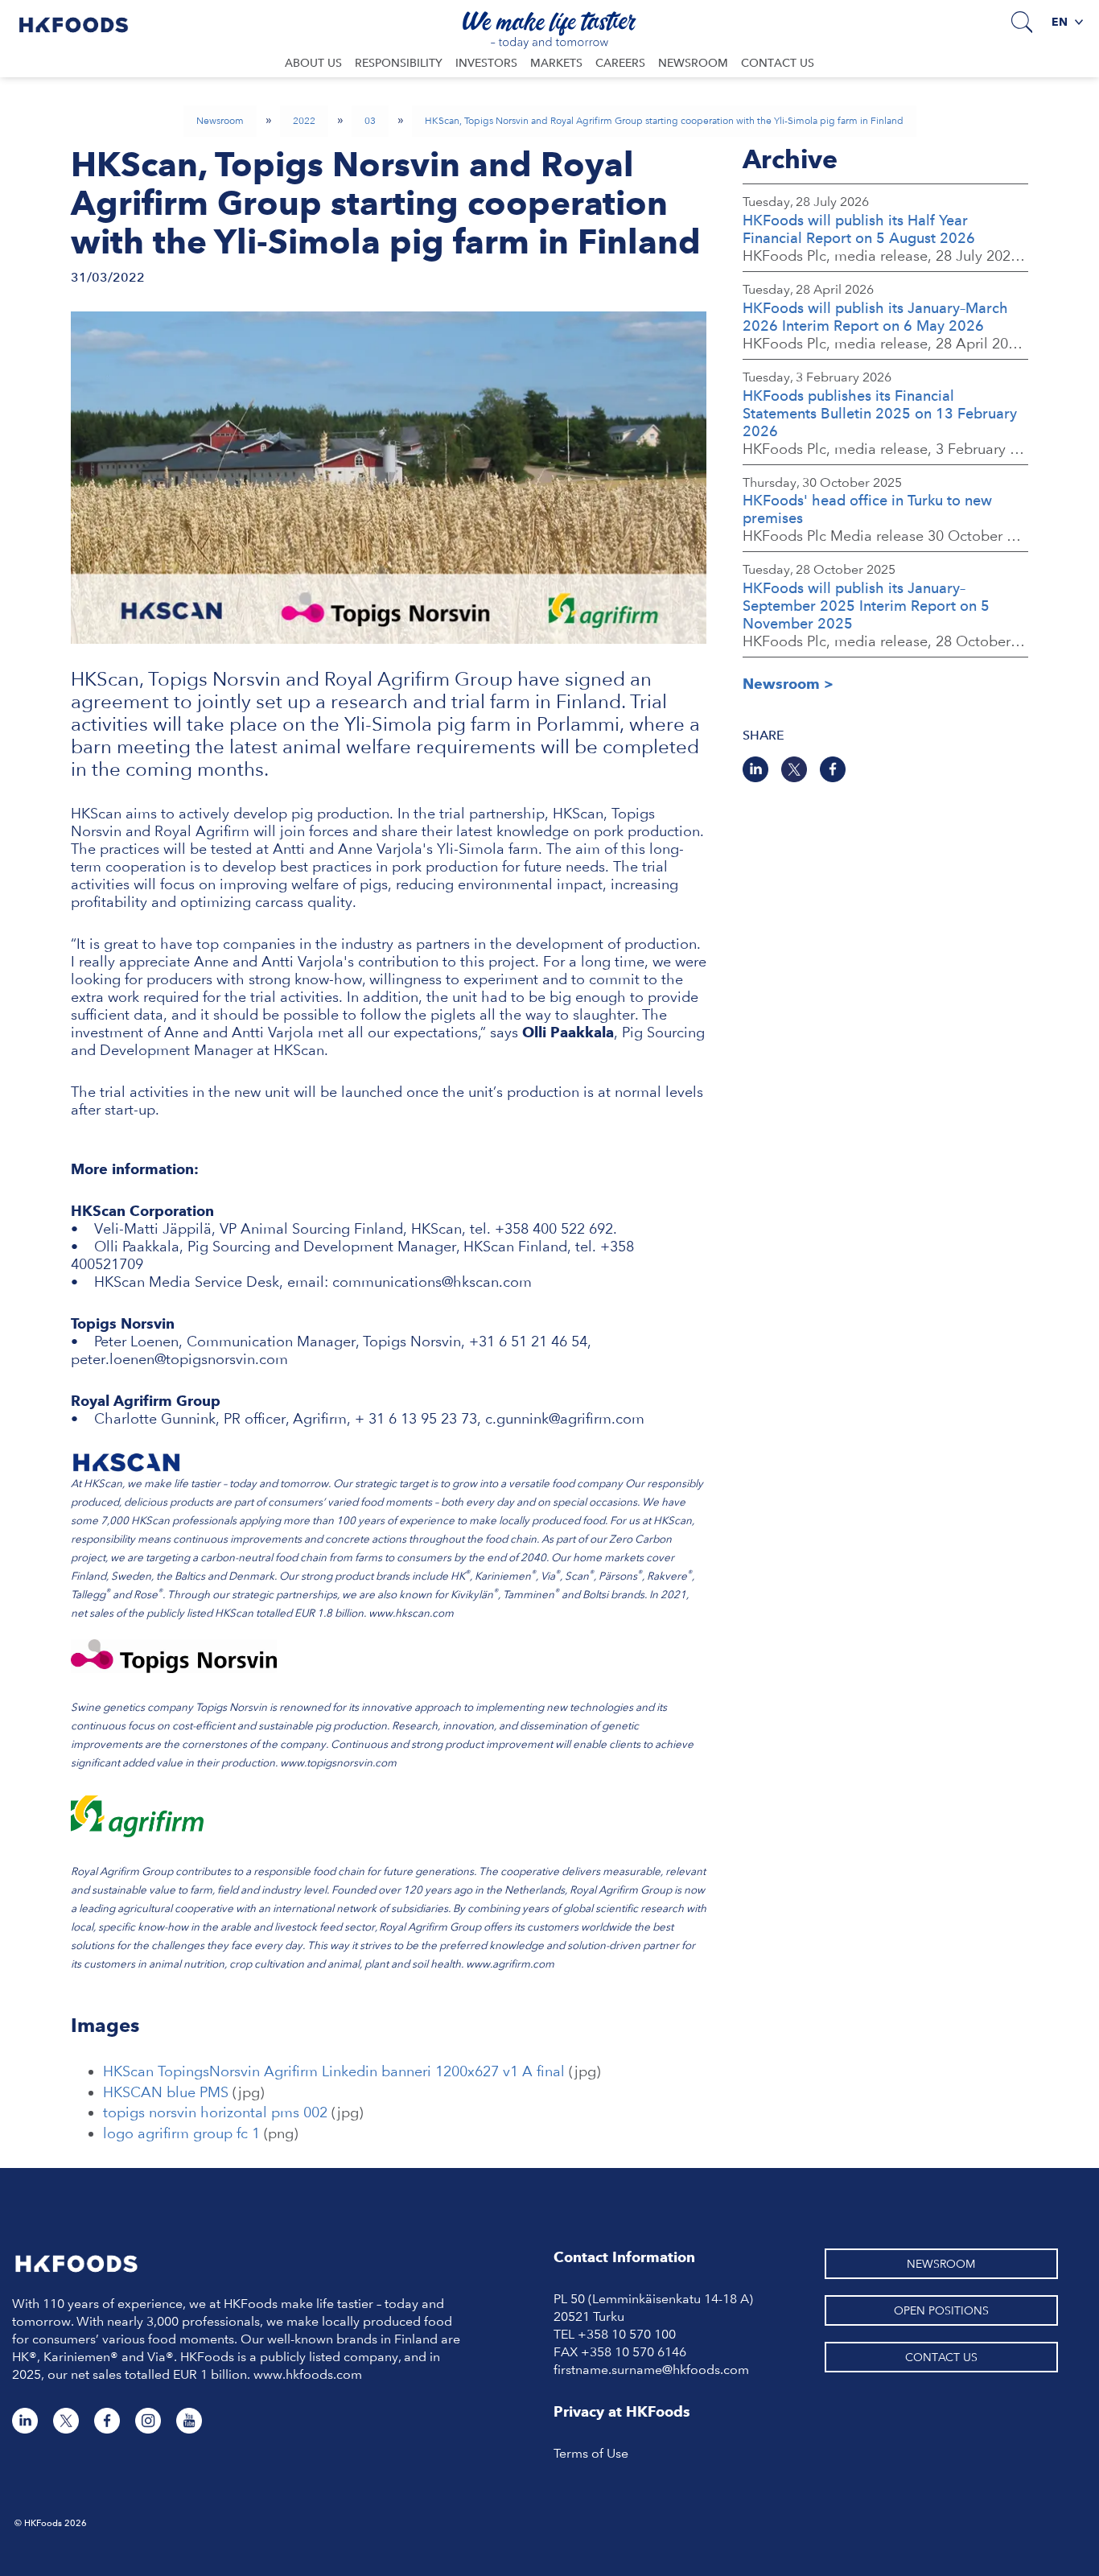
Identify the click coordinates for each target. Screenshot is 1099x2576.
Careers (620, 63)
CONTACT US (941, 2357)
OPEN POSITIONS (941, 2310)
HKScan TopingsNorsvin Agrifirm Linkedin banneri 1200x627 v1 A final (334, 2071)
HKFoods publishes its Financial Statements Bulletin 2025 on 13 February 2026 (880, 413)
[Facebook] (833, 769)
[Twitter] (794, 769)
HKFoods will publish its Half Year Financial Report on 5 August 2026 (859, 229)
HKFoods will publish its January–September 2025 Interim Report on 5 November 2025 (866, 606)
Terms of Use (591, 2453)
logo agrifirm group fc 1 (181, 2133)
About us (313, 63)
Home (74, 21)
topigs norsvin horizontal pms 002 (215, 2112)
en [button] (1061, 22)
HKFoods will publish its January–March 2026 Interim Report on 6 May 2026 (875, 317)
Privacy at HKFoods (622, 2411)
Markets (556, 63)
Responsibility (399, 63)
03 (370, 121)
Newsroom (693, 63)
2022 (304, 121)
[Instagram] (148, 2421)
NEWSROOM (941, 2264)
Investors (486, 63)
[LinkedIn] (755, 769)
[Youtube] (189, 2421)
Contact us (778, 63)
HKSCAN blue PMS (166, 2092)
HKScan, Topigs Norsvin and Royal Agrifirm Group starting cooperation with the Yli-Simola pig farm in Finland (664, 121)
